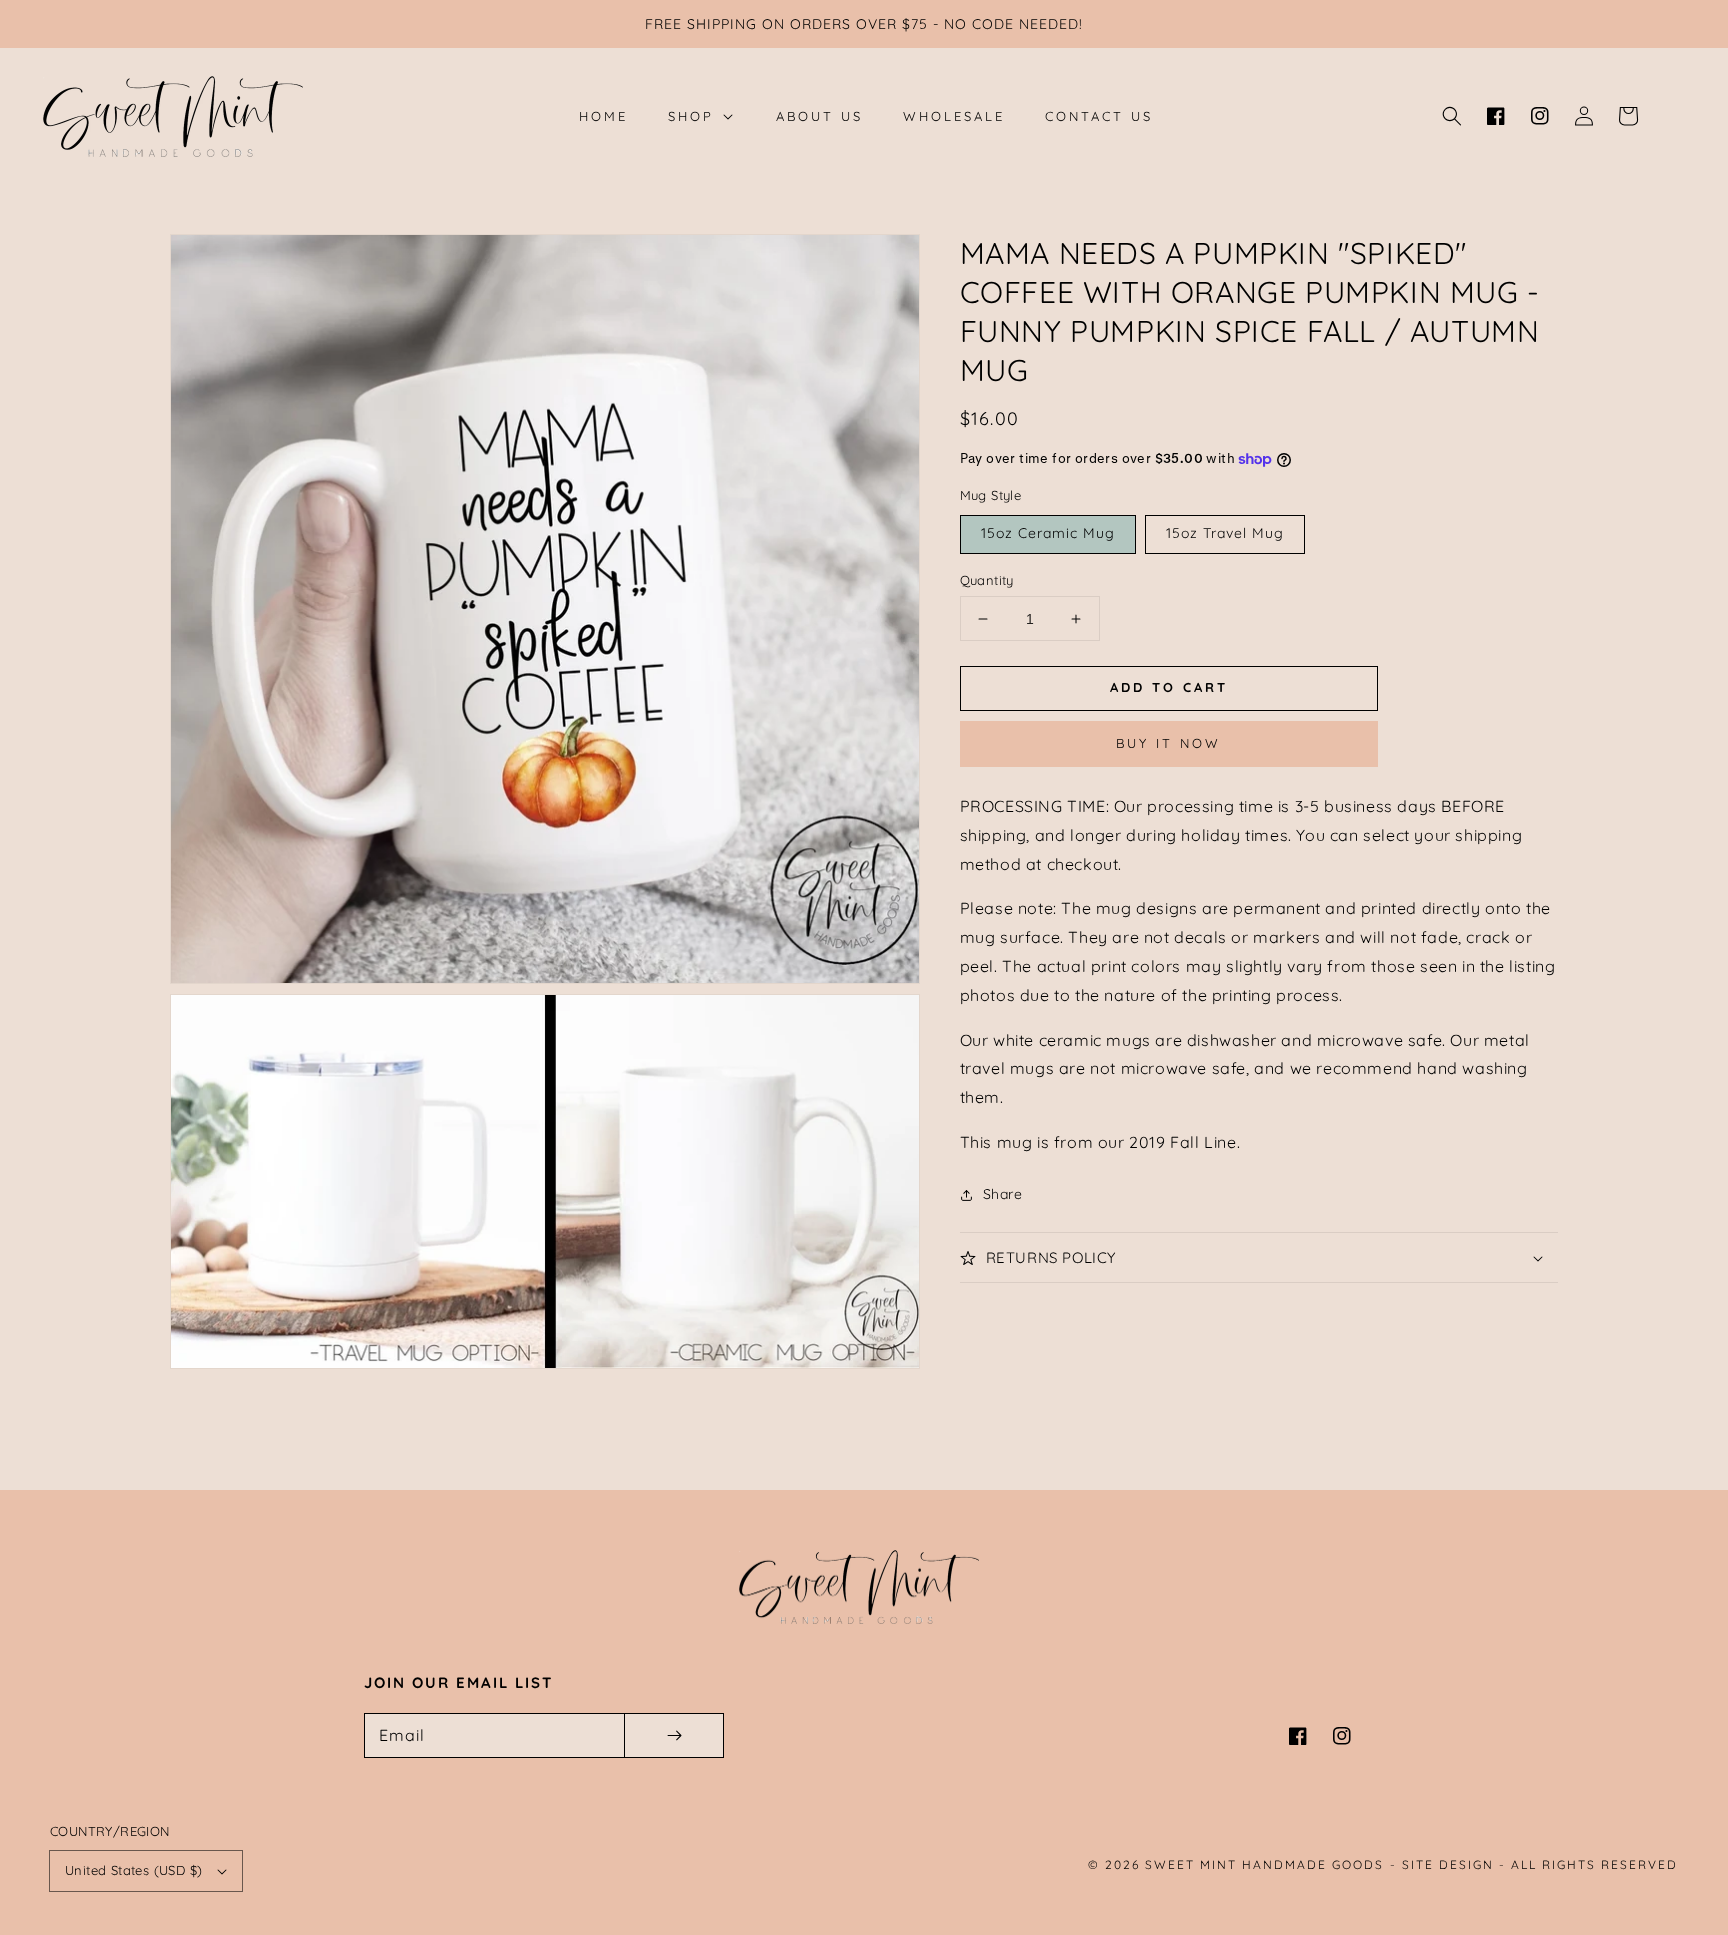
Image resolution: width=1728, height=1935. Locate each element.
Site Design (1448, 1864)
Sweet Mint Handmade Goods (1264, 1864)
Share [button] (1003, 1194)
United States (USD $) (133, 1870)
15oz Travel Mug (1225, 533)
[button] (1452, 116)
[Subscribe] (674, 1735)
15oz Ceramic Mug (1048, 533)
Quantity (987, 580)
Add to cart (1169, 687)
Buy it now (1168, 744)
